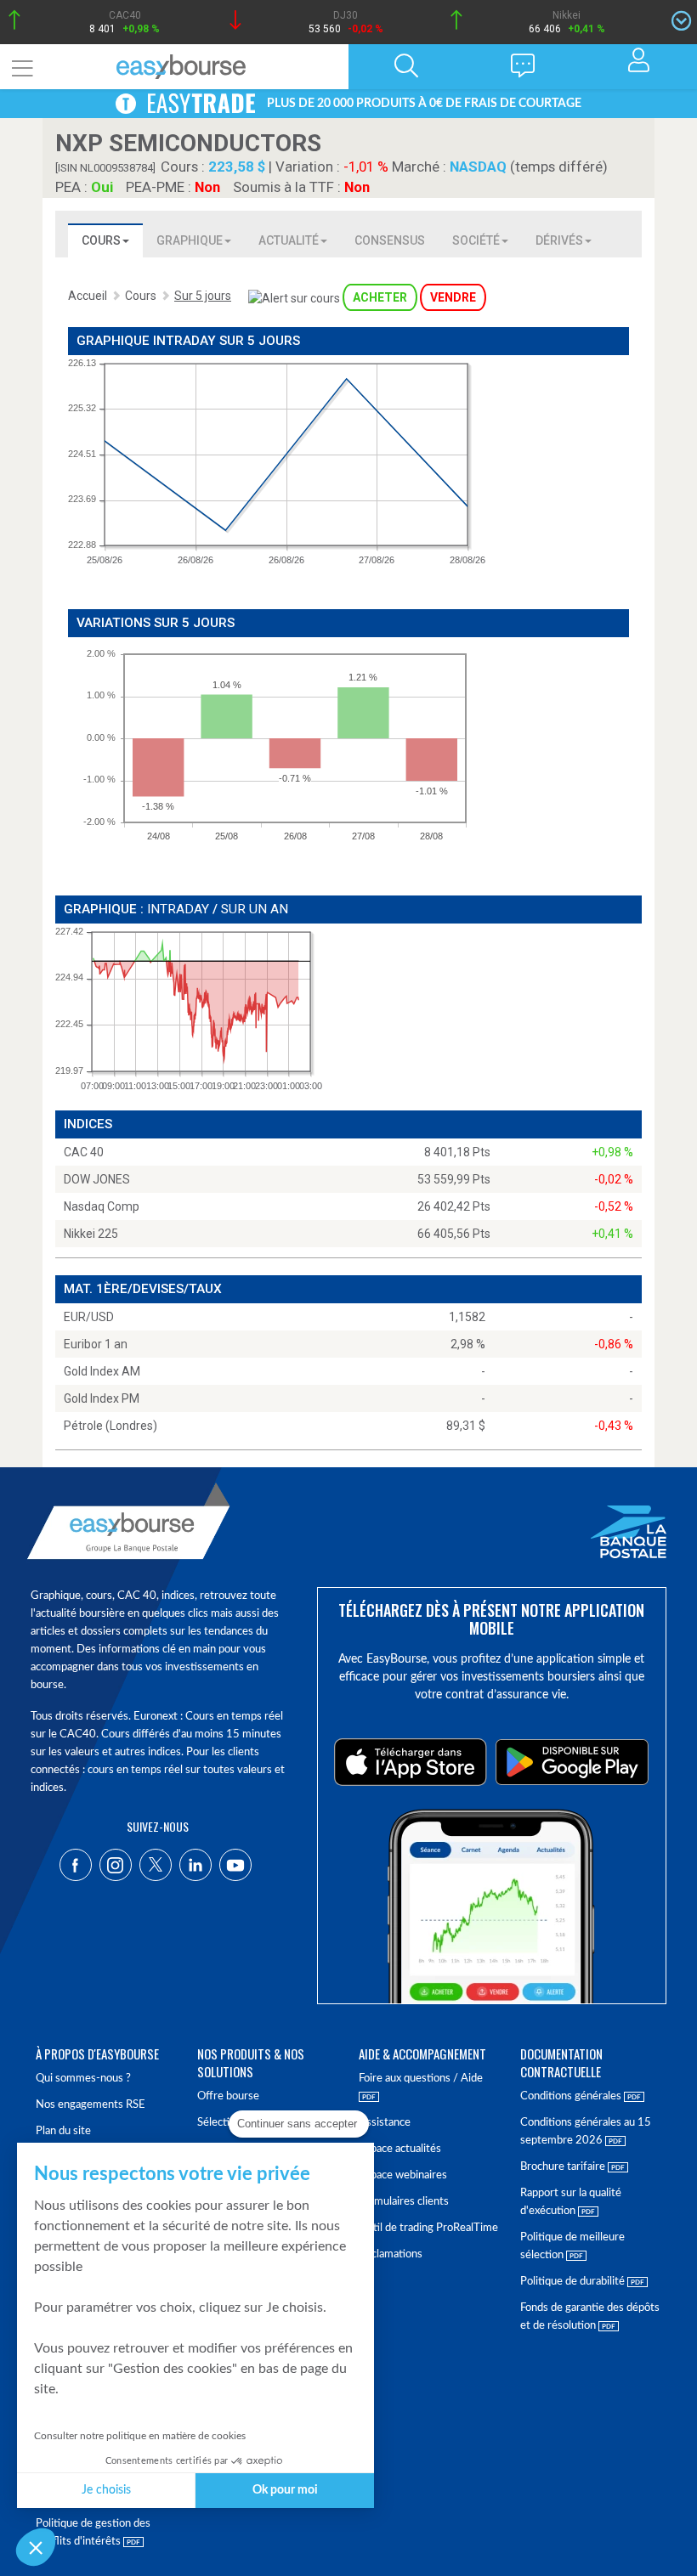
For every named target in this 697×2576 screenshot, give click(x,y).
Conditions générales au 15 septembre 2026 (586, 2132)
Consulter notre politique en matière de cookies (140, 2436)
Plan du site (63, 2131)
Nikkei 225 (91, 1234)
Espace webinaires (403, 2175)
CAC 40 (84, 1152)
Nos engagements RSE (91, 2105)
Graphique (190, 240)
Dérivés (559, 240)
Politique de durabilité (574, 2282)
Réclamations (391, 2254)
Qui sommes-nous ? (83, 2079)
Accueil (88, 296)
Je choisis (106, 2490)
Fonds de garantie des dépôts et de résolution (590, 2317)
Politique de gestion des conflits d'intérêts (93, 2533)
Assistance (385, 2123)
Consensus (390, 240)
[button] (36, 2547)
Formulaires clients (404, 2202)
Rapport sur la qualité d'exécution (571, 2202)
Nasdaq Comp (102, 1206)
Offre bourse (228, 2096)
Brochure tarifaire (564, 2167)
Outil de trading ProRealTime (428, 2228)
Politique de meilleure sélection (572, 2246)
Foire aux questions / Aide (421, 2079)
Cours (101, 240)
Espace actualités (400, 2149)
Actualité (289, 240)
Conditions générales (572, 2096)
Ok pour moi (285, 2490)
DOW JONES (97, 1179)
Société (476, 240)
